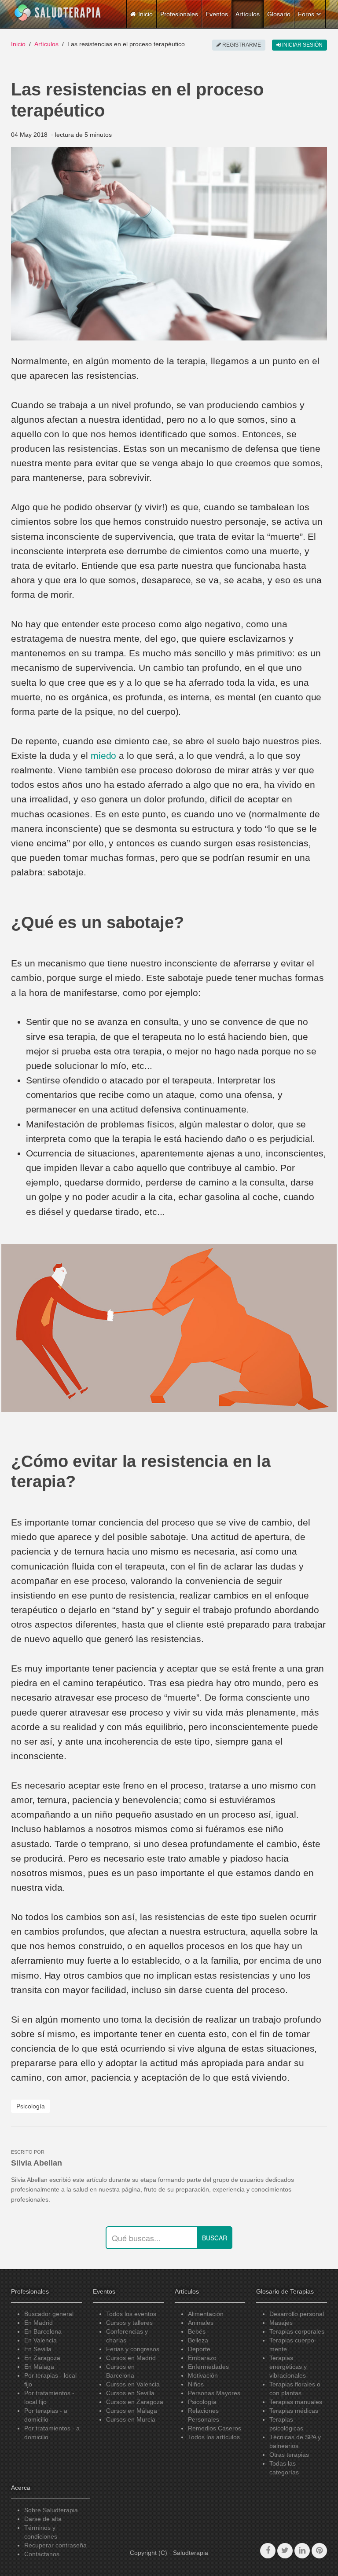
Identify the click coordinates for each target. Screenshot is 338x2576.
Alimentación (206, 2314)
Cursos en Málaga (132, 2411)
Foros (306, 14)
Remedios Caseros (215, 2428)
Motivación (203, 2375)
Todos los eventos (131, 2314)
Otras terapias (289, 2455)
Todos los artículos (214, 2437)
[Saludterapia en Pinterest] (319, 2551)
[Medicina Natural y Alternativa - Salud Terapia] (58, 13)
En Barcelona (43, 2331)
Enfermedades (208, 2367)
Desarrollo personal (297, 2314)
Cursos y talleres (129, 2323)
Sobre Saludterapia (51, 2510)
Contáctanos (42, 2554)
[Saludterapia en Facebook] (268, 2551)
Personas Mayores (214, 2393)
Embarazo (202, 2358)
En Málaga (39, 2367)
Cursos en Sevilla (130, 2393)
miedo (104, 756)
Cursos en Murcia (131, 2419)
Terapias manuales (296, 2402)
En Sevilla (38, 2349)
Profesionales (179, 14)
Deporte (199, 2349)
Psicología (31, 2106)
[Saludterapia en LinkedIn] (302, 2551)
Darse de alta (43, 2519)
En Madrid (39, 2323)
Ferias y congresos (133, 2349)
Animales (201, 2323)
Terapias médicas (294, 2411)
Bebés (197, 2331)
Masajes (281, 2323)
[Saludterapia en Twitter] (285, 2551)
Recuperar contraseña (55, 2545)
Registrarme (241, 45)
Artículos (248, 14)
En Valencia (40, 2340)
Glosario (279, 14)
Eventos (217, 14)
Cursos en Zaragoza (135, 2402)
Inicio (18, 44)
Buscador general (49, 2314)
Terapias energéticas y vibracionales (288, 2367)
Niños (196, 2384)
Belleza (198, 2340)
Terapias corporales (297, 2331)
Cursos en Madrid (131, 2358)
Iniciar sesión (302, 45)
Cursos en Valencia (133, 2384)
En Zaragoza (42, 2358)
